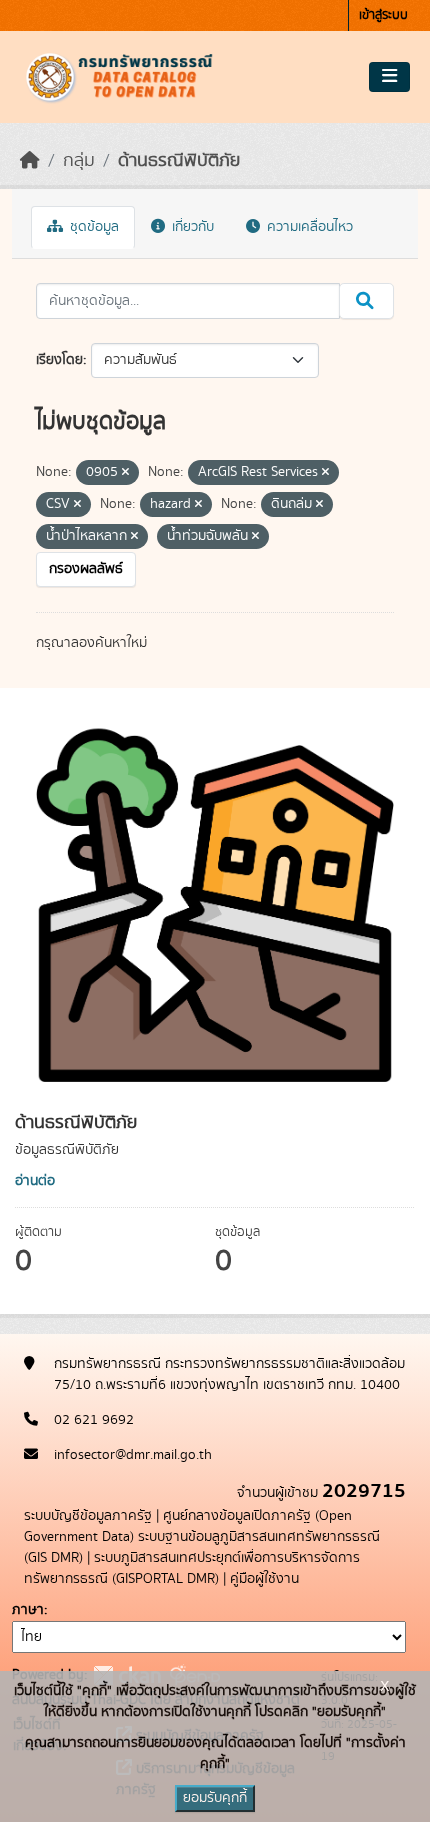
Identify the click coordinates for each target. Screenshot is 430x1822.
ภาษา (28, 1610)
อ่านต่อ (35, 1181)
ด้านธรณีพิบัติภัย (179, 161)
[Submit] (366, 301)
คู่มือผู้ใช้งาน (264, 1579)
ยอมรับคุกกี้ (215, 1798)
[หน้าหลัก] (30, 161)
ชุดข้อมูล (92, 227)
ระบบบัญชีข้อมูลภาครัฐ (88, 1516)
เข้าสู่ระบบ (383, 15)
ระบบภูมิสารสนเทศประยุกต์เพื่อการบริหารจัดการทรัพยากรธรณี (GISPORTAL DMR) (192, 1568)
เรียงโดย (59, 360)
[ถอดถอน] (125, 473)
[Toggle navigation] (389, 77)
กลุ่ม (79, 161)
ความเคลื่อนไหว (308, 227)
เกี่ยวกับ (191, 227)
